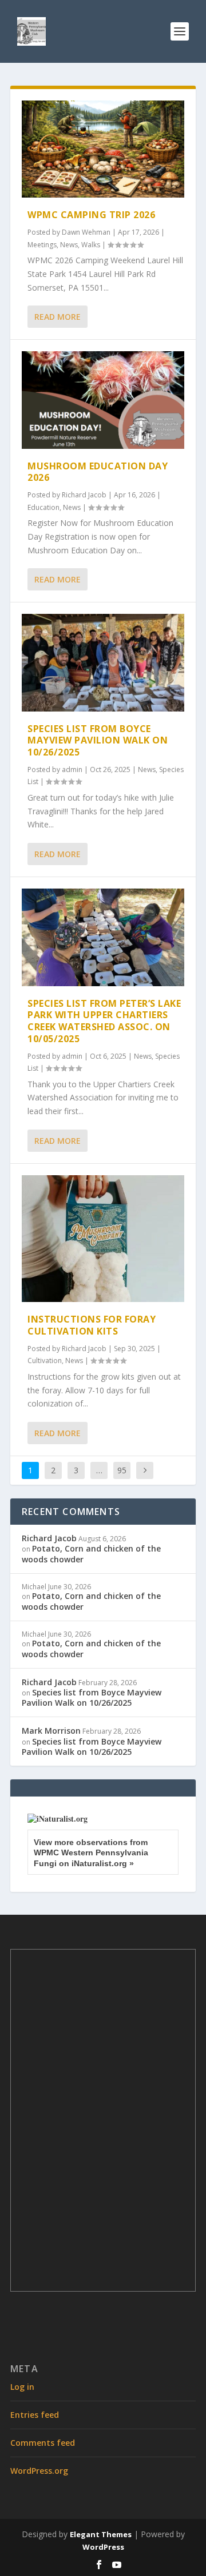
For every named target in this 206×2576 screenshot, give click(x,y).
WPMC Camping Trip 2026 (91, 215)
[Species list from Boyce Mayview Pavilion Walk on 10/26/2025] (103, 662)
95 (122, 1470)
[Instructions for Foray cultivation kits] (103, 1239)
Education (43, 507)
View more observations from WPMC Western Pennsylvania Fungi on (91, 1852)
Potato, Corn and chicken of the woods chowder (91, 1554)
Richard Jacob (84, 495)
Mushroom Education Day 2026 (98, 472)
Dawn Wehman (86, 232)
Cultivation (45, 1361)
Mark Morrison (51, 1731)
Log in (22, 2387)
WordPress (103, 2547)
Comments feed (43, 2443)
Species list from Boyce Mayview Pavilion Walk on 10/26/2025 (98, 741)
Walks (91, 245)
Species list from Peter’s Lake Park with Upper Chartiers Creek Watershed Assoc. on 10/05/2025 (104, 1021)
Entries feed (35, 2415)
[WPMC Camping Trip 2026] (103, 149)
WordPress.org (39, 2471)
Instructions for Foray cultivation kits (92, 1325)
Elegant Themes (101, 2534)
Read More (58, 317)
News (69, 245)
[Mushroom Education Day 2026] (103, 400)
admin (72, 769)
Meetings (42, 245)
